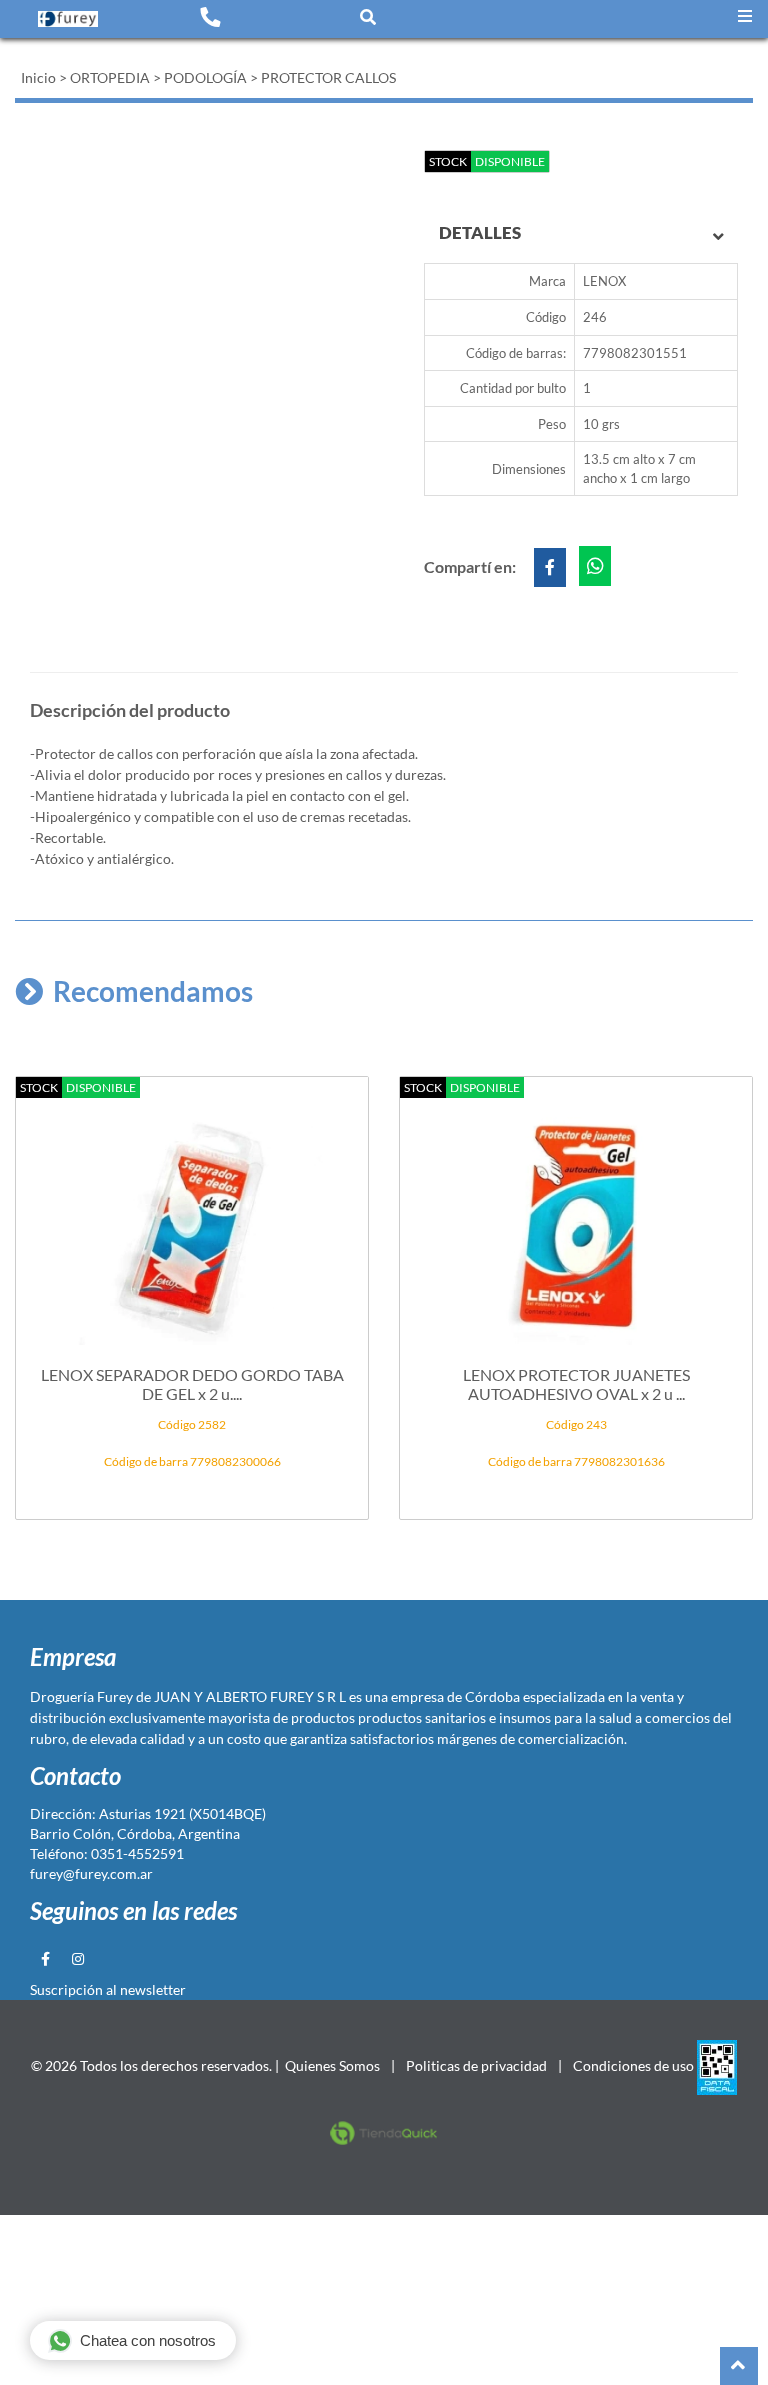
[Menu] (745, 16)
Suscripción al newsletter (108, 1989)
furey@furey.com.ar (91, 1873)
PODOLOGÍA (205, 77)
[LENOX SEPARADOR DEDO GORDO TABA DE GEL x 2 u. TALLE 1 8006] (192, 1217)
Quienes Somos (332, 2065)
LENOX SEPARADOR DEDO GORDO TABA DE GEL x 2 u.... (192, 1384)
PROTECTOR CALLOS (328, 77)
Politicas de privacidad (476, 2065)
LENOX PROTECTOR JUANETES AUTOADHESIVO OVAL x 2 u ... (576, 1384)
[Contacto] (210, 16)
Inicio (38, 77)
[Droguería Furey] (68, 18)
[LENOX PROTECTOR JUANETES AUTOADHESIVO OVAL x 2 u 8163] (576, 1217)
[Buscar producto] (368, 16)
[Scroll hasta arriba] (739, 2366)
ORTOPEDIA (110, 77)
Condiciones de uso (633, 2065)
